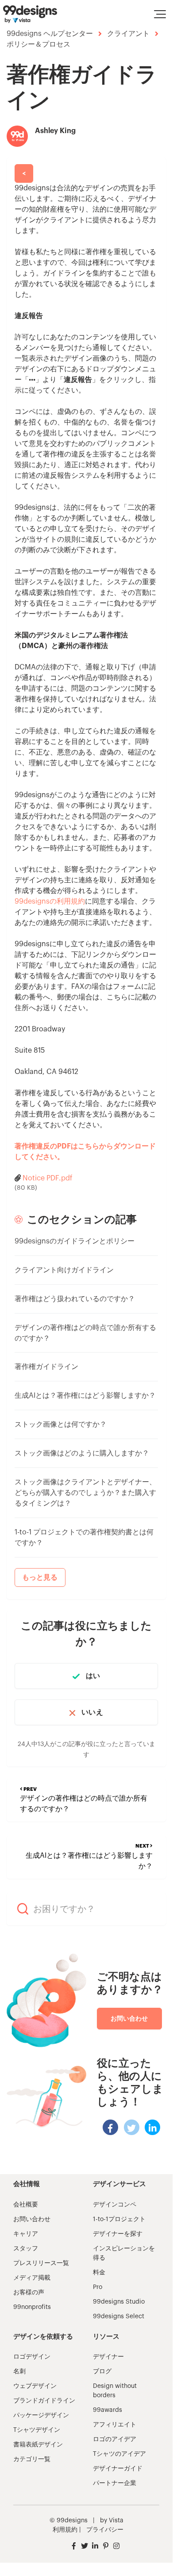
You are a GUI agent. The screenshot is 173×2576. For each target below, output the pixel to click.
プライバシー (105, 2530)
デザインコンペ (115, 2205)
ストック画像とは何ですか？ (61, 1424)
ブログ (102, 2371)
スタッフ (26, 2249)
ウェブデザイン (35, 2386)
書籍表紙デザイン (38, 2445)
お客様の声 (29, 2293)
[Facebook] (110, 2127)
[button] (160, 14)
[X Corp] (132, 2127)
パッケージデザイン (41, 2415)
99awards (108, 2410)
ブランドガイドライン (44, 2401)
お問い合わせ (129, 2018)
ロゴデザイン (32, 2357)
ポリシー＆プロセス (38, 44)
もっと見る (40, 1577)
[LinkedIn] (152, 2127)
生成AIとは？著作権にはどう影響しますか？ (85, 1396)
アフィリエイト (115, 2425)
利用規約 (65, 2530)
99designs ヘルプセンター (50, 34)
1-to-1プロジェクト (119, 2219)
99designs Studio (119, 2302)
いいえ (92, 1712)
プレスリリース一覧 (41, 2263)
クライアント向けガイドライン (64, 1270)
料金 (99, 2273)
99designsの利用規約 (50, 901)
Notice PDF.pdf (48, 1178)
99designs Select (119, 2316)
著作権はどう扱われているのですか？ (75, 1299)
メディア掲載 (32, 2278)
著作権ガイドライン (46, 1367)
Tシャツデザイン (37, 2430)
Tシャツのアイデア (119, 2454)
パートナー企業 (115, 2483)
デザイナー (108, 2357)
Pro (98, 2287)
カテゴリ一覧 (32, 2459)
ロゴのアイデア (115, 2439)
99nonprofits (32, 2307)
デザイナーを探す (118, 2234)
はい (93, 1676)
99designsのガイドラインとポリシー (75, 1241)
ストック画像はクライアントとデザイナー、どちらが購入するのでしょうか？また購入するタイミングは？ (85, 1493)
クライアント (128, 34)
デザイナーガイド (118, 2469)
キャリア (26, 2234)
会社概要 (26, 2205)
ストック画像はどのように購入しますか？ (82, 1453)
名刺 (19, 2371)
